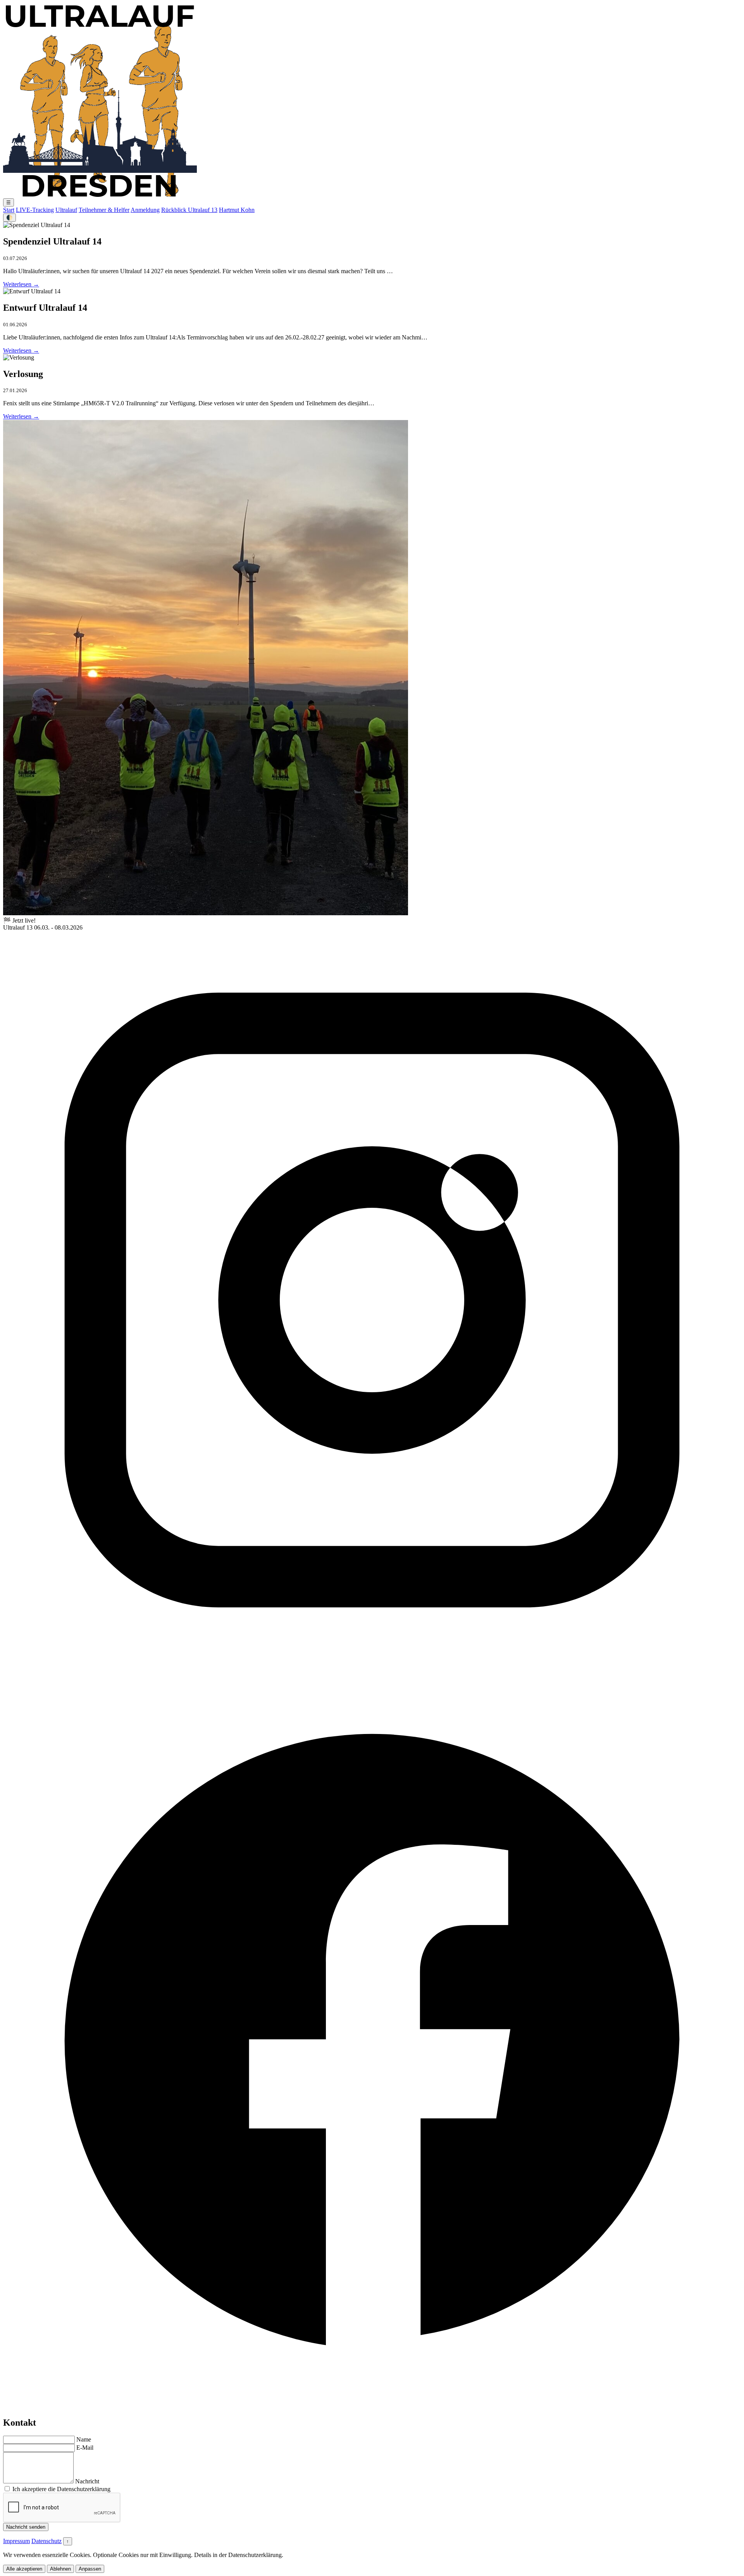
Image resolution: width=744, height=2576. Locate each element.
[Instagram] (372, 1667)
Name (84, 2439)
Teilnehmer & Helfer (104, 210)
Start (9, 210)
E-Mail (85, 2448)
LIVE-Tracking (35, 210)
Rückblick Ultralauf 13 (189, 210)
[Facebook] (372, 2406)
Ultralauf (66, 210)
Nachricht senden (26, 2527)
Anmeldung (145, 210)
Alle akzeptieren (24, 2569)
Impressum (16, 2541)
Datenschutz (46, 2541)
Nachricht (87, 2481)
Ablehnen (60, 2569)
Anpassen (90, 2569)
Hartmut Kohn (237, 210)
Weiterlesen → (21, 284)
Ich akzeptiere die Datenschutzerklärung (61, 2489)
